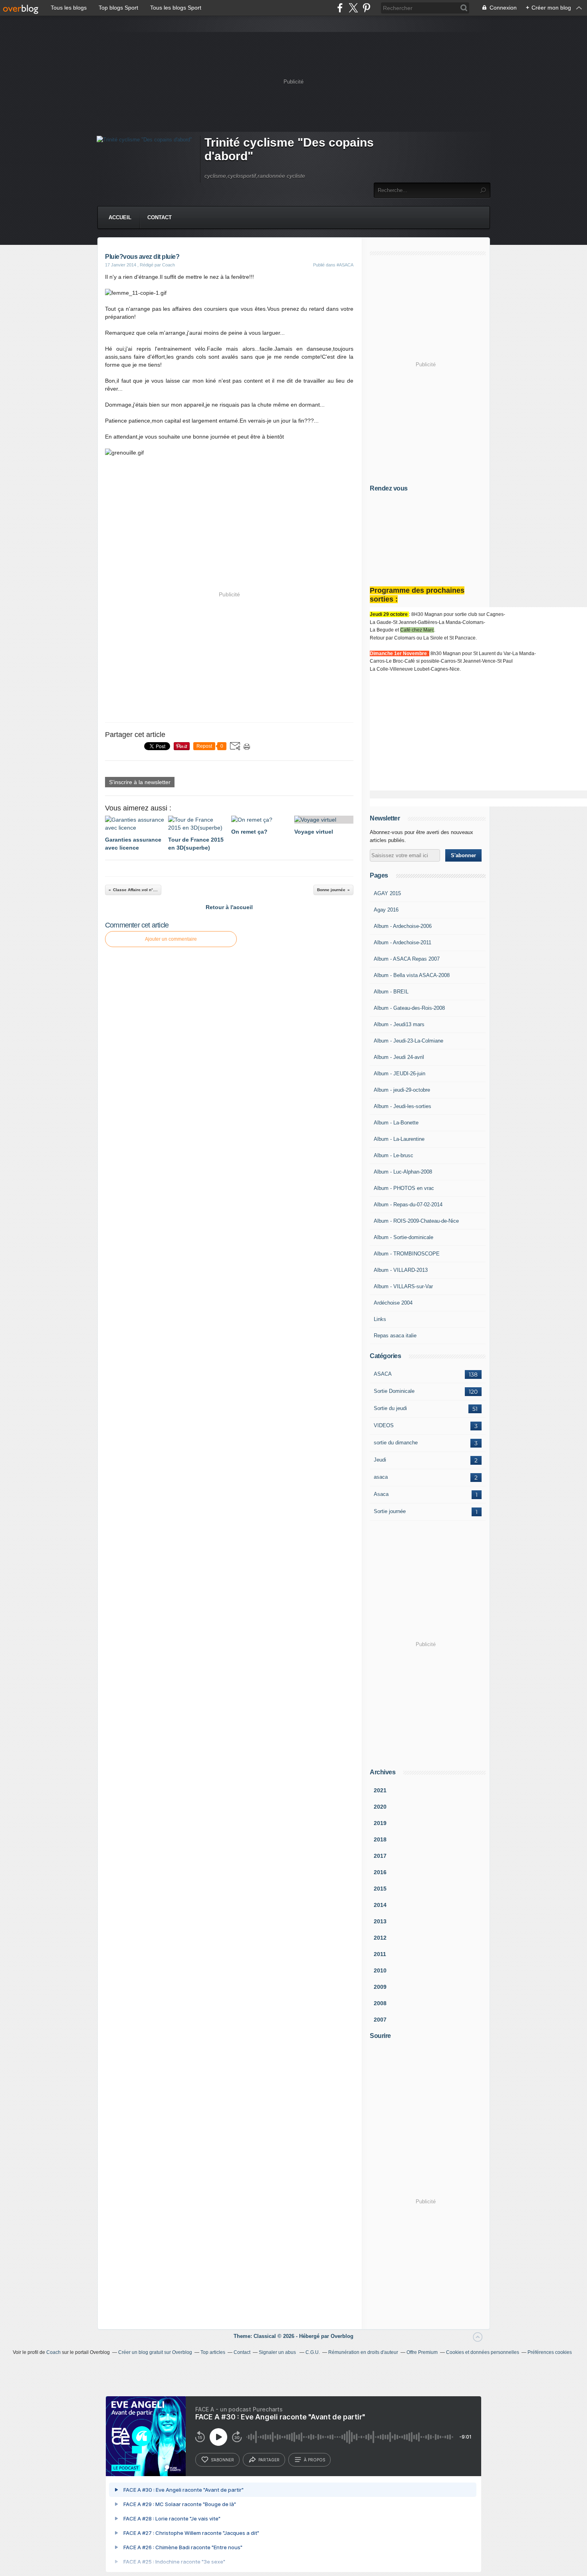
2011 (380, 1954)
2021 (380, 1790)
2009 (380, 1987)
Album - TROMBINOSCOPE (407, 1254)
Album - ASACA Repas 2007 (407, 959)
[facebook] (340, 8)
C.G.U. (313, 2352)
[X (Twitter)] (353, 8)
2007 (380, 2020)
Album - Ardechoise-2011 (403, 942)
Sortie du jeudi (390, 1408)
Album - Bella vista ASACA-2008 (412, 975)
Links (380, 1319)
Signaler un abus (278, 2352)
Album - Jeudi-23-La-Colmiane (409, 1041)
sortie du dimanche (396, 1443)
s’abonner (222, 2460)
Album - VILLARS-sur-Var (403, 1286)
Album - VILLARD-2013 (401, 1270)
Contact (160, 217)
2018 (380, 1839)
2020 (380, 1807)
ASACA (383, 1374)
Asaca (381, 1494)
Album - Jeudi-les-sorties (403, 1106)
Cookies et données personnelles (483, 2352)
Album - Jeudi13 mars (399, 1024)
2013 (380, 1921)
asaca (381, 1477)
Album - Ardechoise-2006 (403, 926)
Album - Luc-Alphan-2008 (403, 1172)
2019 (380, 1823)
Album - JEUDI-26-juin (400, 1073)
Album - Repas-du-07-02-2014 (408, 1205)
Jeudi (380, 1460)
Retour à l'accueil (229, 907)
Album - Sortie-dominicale (404, 1237)
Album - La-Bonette (396, 1123)
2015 (380, 1889)
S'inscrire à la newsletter (140, 782)
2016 (380, 1872)
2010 (380, 1970)
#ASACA (345, 265)
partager (269, 2460)
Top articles (213, 2352)
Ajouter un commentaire (171, 939)
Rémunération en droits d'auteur (363, 2352)
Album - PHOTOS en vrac (404, 1188)
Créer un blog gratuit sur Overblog (155, 2352)
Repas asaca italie (395, 1336)
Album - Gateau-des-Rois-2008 (409, 1008)
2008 (380, 2003)
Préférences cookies (550, 2352)
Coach (54, 2352)
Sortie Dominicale (394, 1391)
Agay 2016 (386, 910)
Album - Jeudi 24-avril (399, 1057)
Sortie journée (390, 1511)
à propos (314, 2460)
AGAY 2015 (387, 893)
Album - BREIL (391, 992)
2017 (380, 1856)
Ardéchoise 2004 (393, 1303)
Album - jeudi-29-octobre (402, 1090)
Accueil (120, 217)
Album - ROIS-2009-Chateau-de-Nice (416, 1221)
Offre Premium (422, 2352)
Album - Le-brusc (394, 1155)
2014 (380, 1905)
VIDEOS (384, 1425)
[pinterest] (366, 8)
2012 (380, 1938)
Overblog (342, 2336)
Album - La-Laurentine (399, 1139)
